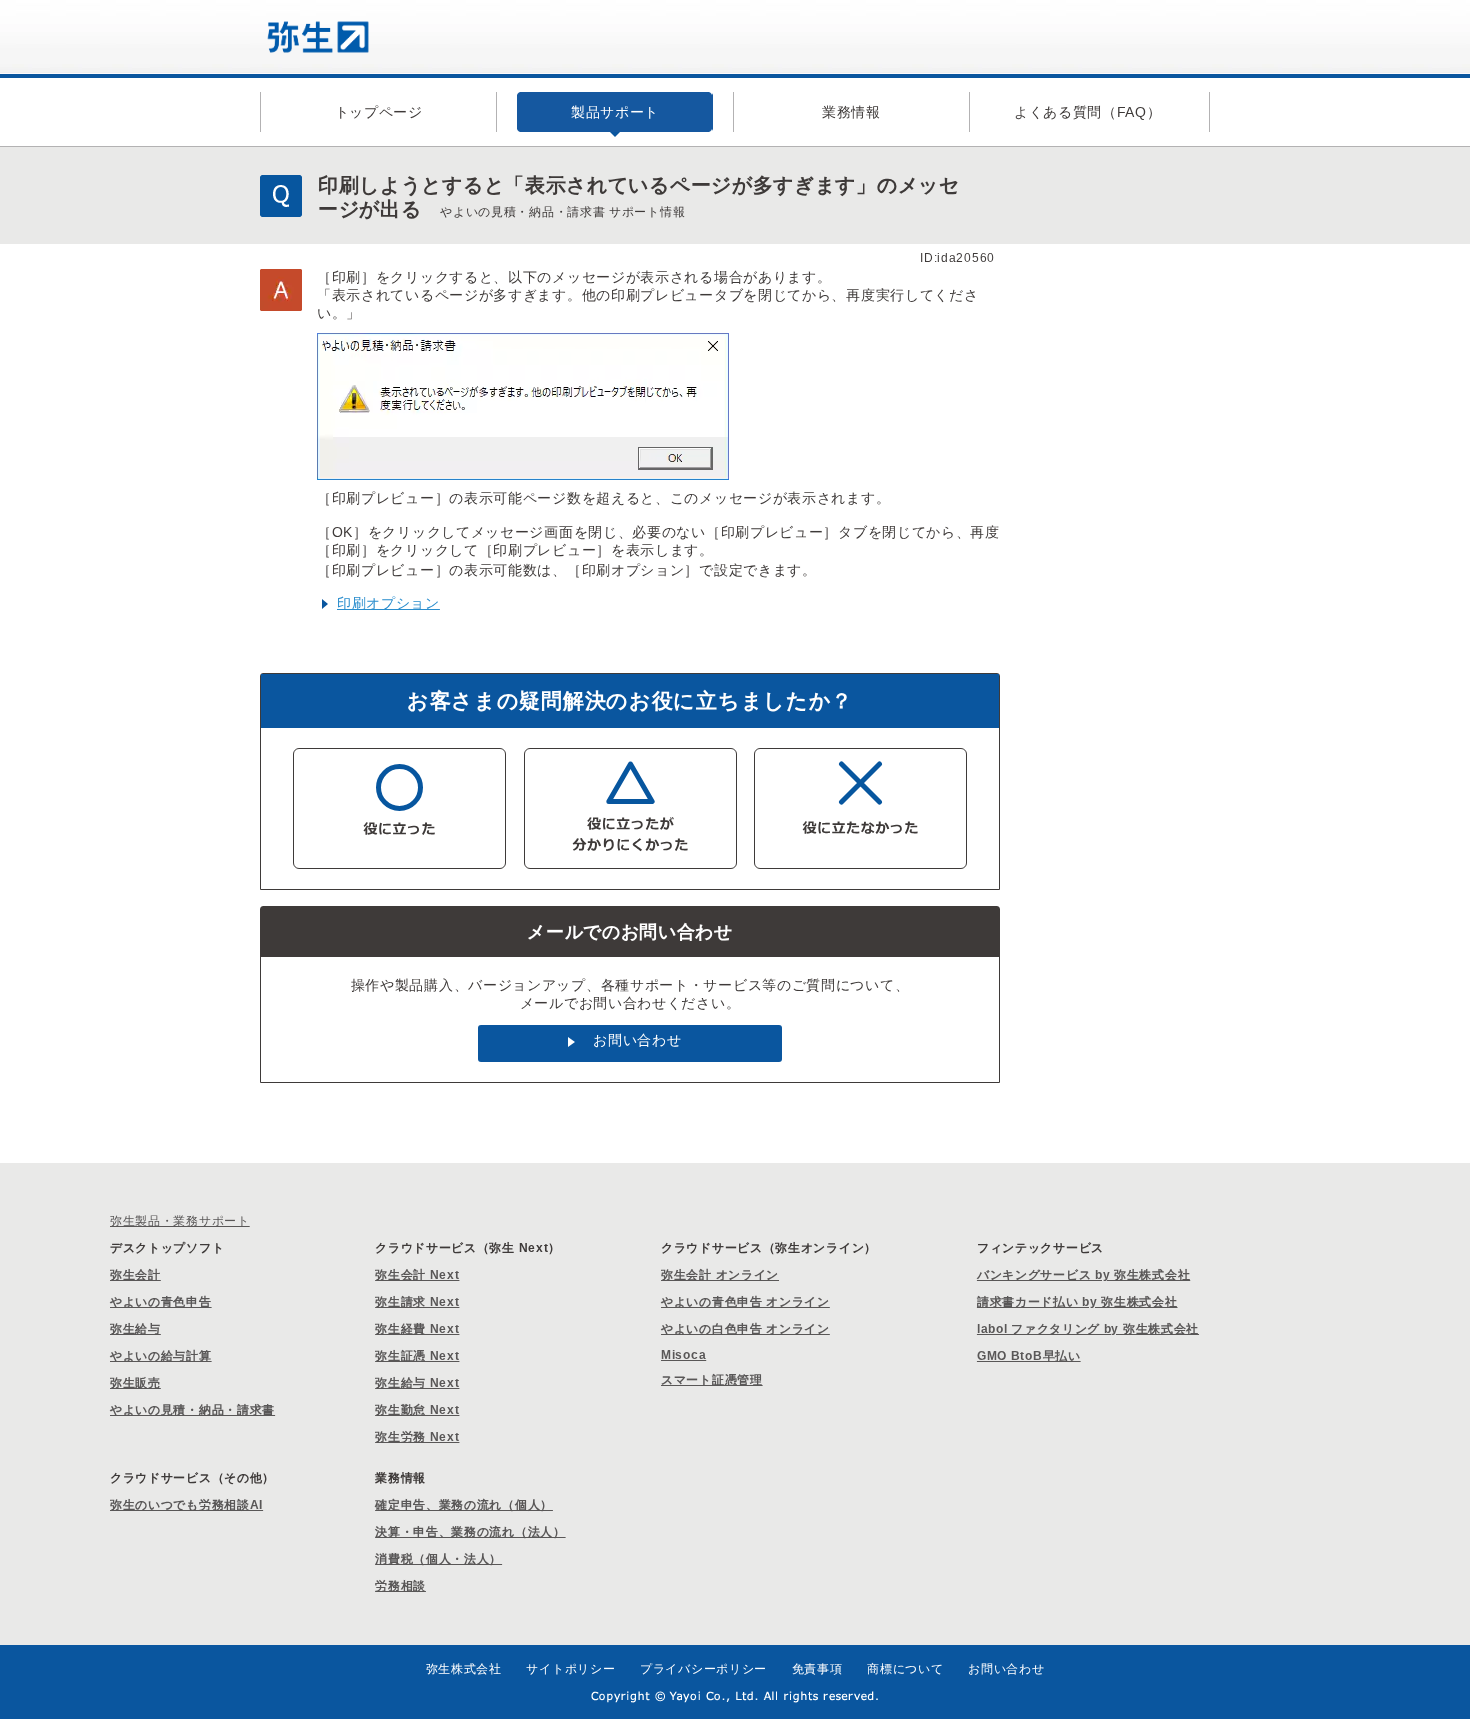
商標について (905, 1669)
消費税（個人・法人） (438, 1559)
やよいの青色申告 (161, 1302)
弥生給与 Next (417, 1383)
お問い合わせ (637, 1040)
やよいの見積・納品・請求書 (192, 1410)
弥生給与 (135, 1329)
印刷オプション (388, 603)
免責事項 (817, 1669)
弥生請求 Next (417, 1302)
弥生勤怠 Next (417, 1410)
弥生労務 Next (417, 1437)
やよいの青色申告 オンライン (745, 1302)
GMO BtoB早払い (1029, 1356)
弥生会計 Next (417, 1275)
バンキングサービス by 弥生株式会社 (1083, 1275)
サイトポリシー (570, 1669)
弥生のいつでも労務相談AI (186, 1505)
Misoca (683, 1355)
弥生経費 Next (417, 1329)
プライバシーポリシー (703, 1669)
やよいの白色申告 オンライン (745, 1329)
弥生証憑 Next (417, 1356)
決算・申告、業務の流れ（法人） (470, 1532)
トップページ (379, 112)
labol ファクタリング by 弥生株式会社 (1088, 1329)
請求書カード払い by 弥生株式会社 (1077, 1302)
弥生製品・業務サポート (180, 1221)
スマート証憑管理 (712, 1380)
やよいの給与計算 (161, 1356)
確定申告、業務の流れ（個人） (464, 1505)
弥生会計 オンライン (720, 1275)
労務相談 (400, 1586)
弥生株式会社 (464, 1669)
